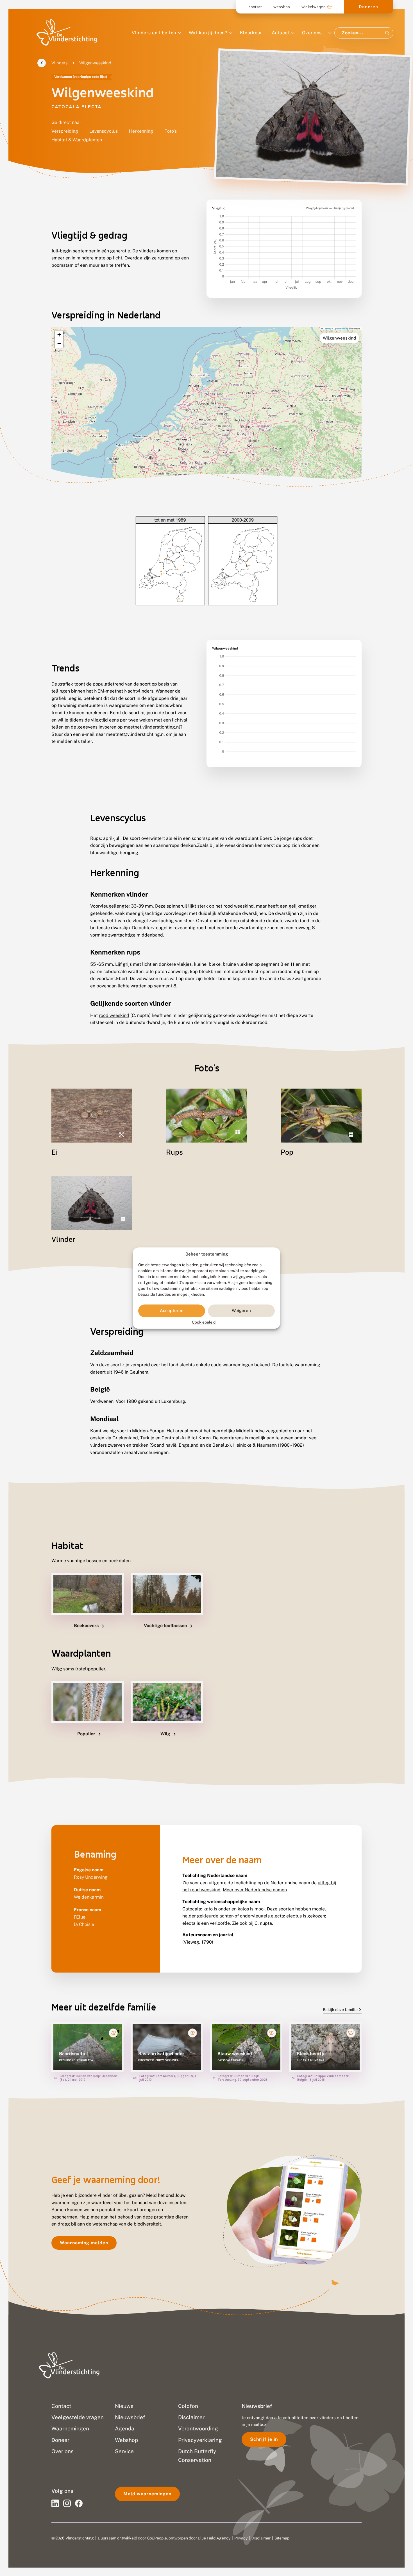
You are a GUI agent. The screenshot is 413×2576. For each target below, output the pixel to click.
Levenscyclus (104, 131)
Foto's (171, 131)
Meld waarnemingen (147, 2494)
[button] (59, 335)
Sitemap (282, 2538)
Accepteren (172, 1311)
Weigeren (241, 1311)
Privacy (241, 2538)
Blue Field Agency (214, 2538)
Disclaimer (261, 2538)
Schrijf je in (264, 2439)
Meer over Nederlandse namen (255, 1890)
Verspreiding (65, 131)
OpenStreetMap (341, 328)
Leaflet (326, 328)
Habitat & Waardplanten (77, 140)
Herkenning (141, 131)
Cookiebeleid (204, 1322)
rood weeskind (114, 1015)
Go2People (157, 2538)
